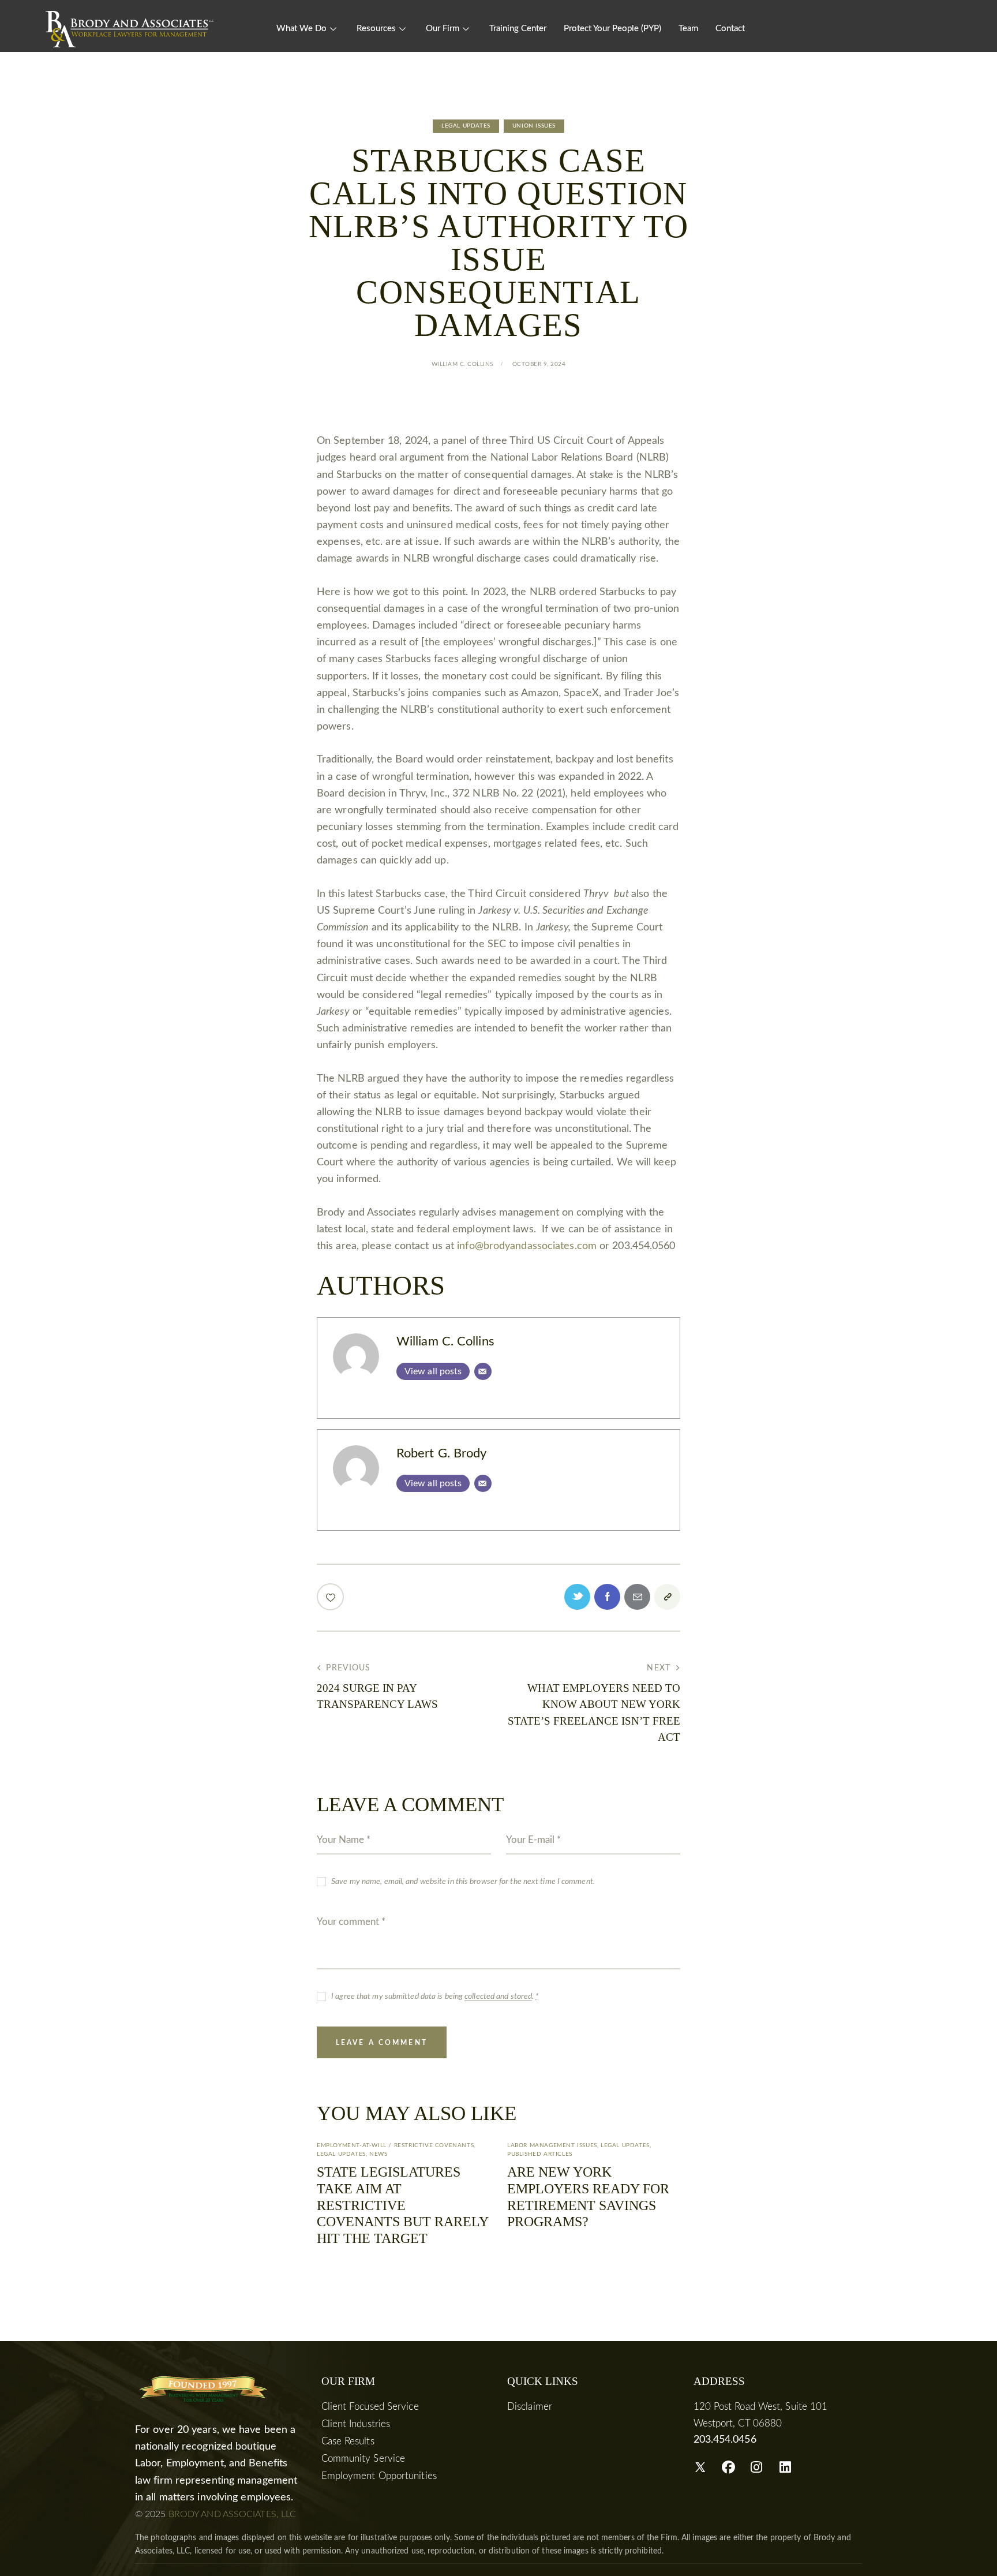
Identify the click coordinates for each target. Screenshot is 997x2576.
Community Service (363, 2459)
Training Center (518, 29)
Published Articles (540, 2154)
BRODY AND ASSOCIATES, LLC (233, 2514)
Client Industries (356, 2424)
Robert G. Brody (442, 1454)
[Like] (331, 1597)
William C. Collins (445, 1342)
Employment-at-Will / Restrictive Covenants (395, 2145)
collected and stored (498, 1997)
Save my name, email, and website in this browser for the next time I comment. (463, 1882)
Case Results (348, 2441)
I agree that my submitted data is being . (435, 1997)
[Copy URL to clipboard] (667, 1597)
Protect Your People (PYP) (612, 29)
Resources (376, 29)
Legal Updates (466, 126)
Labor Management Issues (552, 2145)
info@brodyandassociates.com (527, 1246)
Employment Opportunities (379, 2476)
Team (688, 29)
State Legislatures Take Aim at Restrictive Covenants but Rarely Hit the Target (402, 2205)
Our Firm (443, 29)
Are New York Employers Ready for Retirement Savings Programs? (588, 2197)
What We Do (301, 29)
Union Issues (534, 126)
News (378, 2154)
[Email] (483, 1371)
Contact (730, 29)
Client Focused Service (370, 2407)
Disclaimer (530, 2407)
